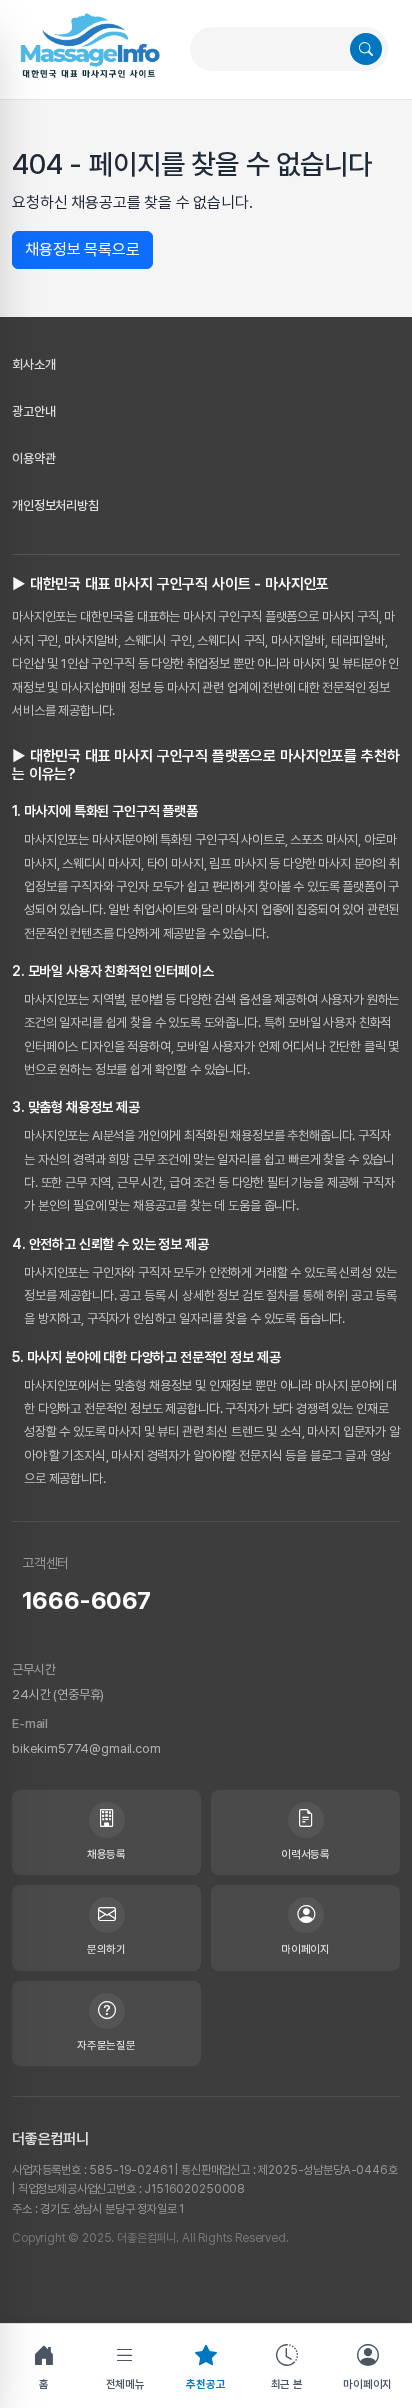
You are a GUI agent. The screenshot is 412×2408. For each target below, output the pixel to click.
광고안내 (33, 411)
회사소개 (33, 364)
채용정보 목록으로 (82, 249)
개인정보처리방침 (55, 505)
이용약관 (33, 458)
